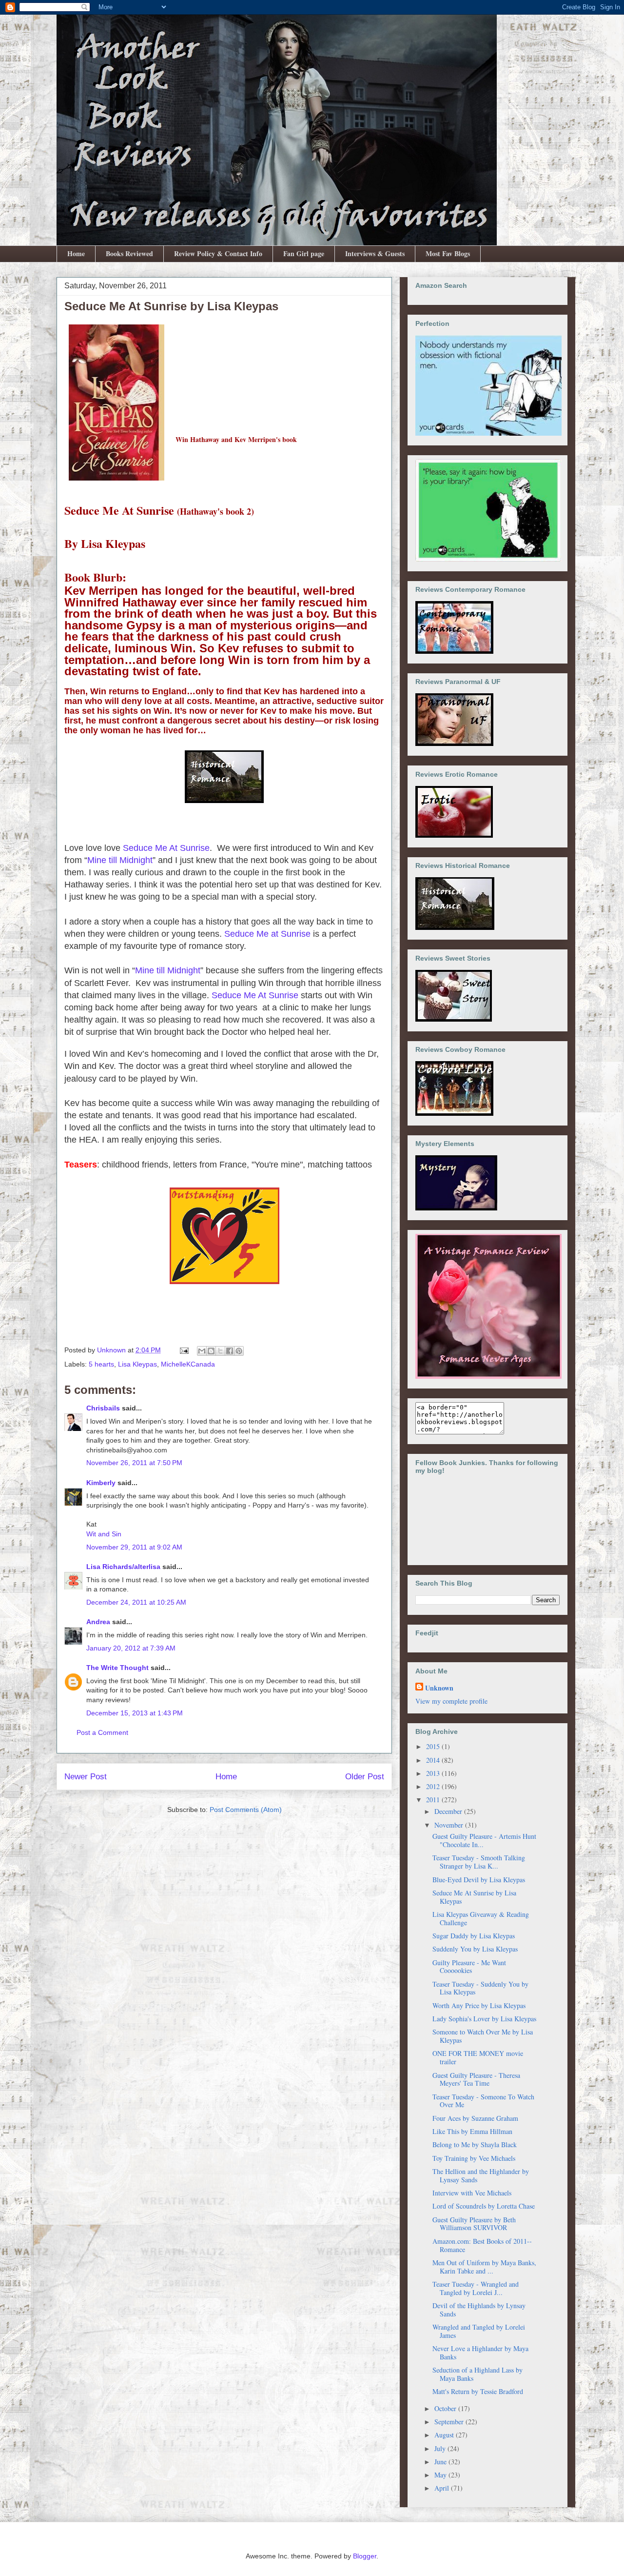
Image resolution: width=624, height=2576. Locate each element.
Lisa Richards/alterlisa (123, 1567)
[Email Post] (184, 1350)
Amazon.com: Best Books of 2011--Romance (482, 2245)
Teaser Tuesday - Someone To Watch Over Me (483, 2101)
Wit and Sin (104, 1534)
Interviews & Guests (375, 253)
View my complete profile (451, 1701)
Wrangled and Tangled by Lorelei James (479, 2331)
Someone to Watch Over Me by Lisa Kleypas (483, 2036)
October (446, 2408)
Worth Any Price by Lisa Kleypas (479, 2005)
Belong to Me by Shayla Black (475, 2144)
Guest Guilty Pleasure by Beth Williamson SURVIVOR (474, 2224)
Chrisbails (103, 1408)
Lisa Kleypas (137, 1364)
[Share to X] (220, 1351)
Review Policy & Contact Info (218, 253)
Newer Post (86, 1777)
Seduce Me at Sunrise (267, 934)
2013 (434, 1773)
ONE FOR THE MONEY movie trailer (478, 2057)
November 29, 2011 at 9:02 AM (134, 1547)
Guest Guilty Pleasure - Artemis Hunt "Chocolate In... (484, 1840)
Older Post (365, 1777)
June (441, 2462)
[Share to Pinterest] (239, 1351)
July (441, 2448)
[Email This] (202, 1351)
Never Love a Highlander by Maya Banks (480, 2353)
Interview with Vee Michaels (472, 2193)
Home (76, 253)
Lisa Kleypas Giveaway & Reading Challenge (481, 1918)
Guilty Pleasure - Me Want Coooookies (469, 1967)
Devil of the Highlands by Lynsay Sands (479, 2310)
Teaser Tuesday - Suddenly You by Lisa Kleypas (480, 1988)
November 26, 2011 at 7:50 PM (134, 1463)
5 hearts (101, 1364)
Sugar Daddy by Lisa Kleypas (474, 1936)
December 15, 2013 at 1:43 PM (135, 1713)
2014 (434, 1760)
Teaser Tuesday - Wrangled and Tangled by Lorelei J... (476, 2288)
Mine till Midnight (120, 860)
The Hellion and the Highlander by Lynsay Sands (481, 2175)
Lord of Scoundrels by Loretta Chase (484, 2206)
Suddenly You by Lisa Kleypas (475, 1949)
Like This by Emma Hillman (472, 2131)
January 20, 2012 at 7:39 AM (131, 1648)
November (450, 1825)
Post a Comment (102, 1732)
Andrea (98, 1622)
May (441, 2475)
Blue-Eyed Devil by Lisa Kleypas (479, 1880)
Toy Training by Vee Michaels (474, 2158)
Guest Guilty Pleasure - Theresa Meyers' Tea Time (476, 2079)
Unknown (439, 1688)
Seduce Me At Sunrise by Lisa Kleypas (474, 1897)
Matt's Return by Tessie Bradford (478, 2391)
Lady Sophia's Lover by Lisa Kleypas (484, 2019)
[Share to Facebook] (230, 1351)
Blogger (365, 2556)
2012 (434, 1786)
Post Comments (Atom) (246, 1810)
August (445, 2435)
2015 (434, 1746)
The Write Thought (117, 1668)
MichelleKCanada (188, 1364)
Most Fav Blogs (448, 253)
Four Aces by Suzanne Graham (475, 2118)
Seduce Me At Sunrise (166, 848)
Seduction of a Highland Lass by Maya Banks (478, 2374)
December (449, 1811)
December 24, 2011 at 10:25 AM (136, 1602)
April (443, 2488)
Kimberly (101, 1483)
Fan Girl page (304, 253)
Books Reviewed (129, 253)
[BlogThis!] (211, 1351)
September (450, 2422)
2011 (434, 1800)
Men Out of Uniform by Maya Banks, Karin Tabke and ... (484, 2267)
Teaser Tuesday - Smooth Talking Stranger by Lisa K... (479, 1862)
